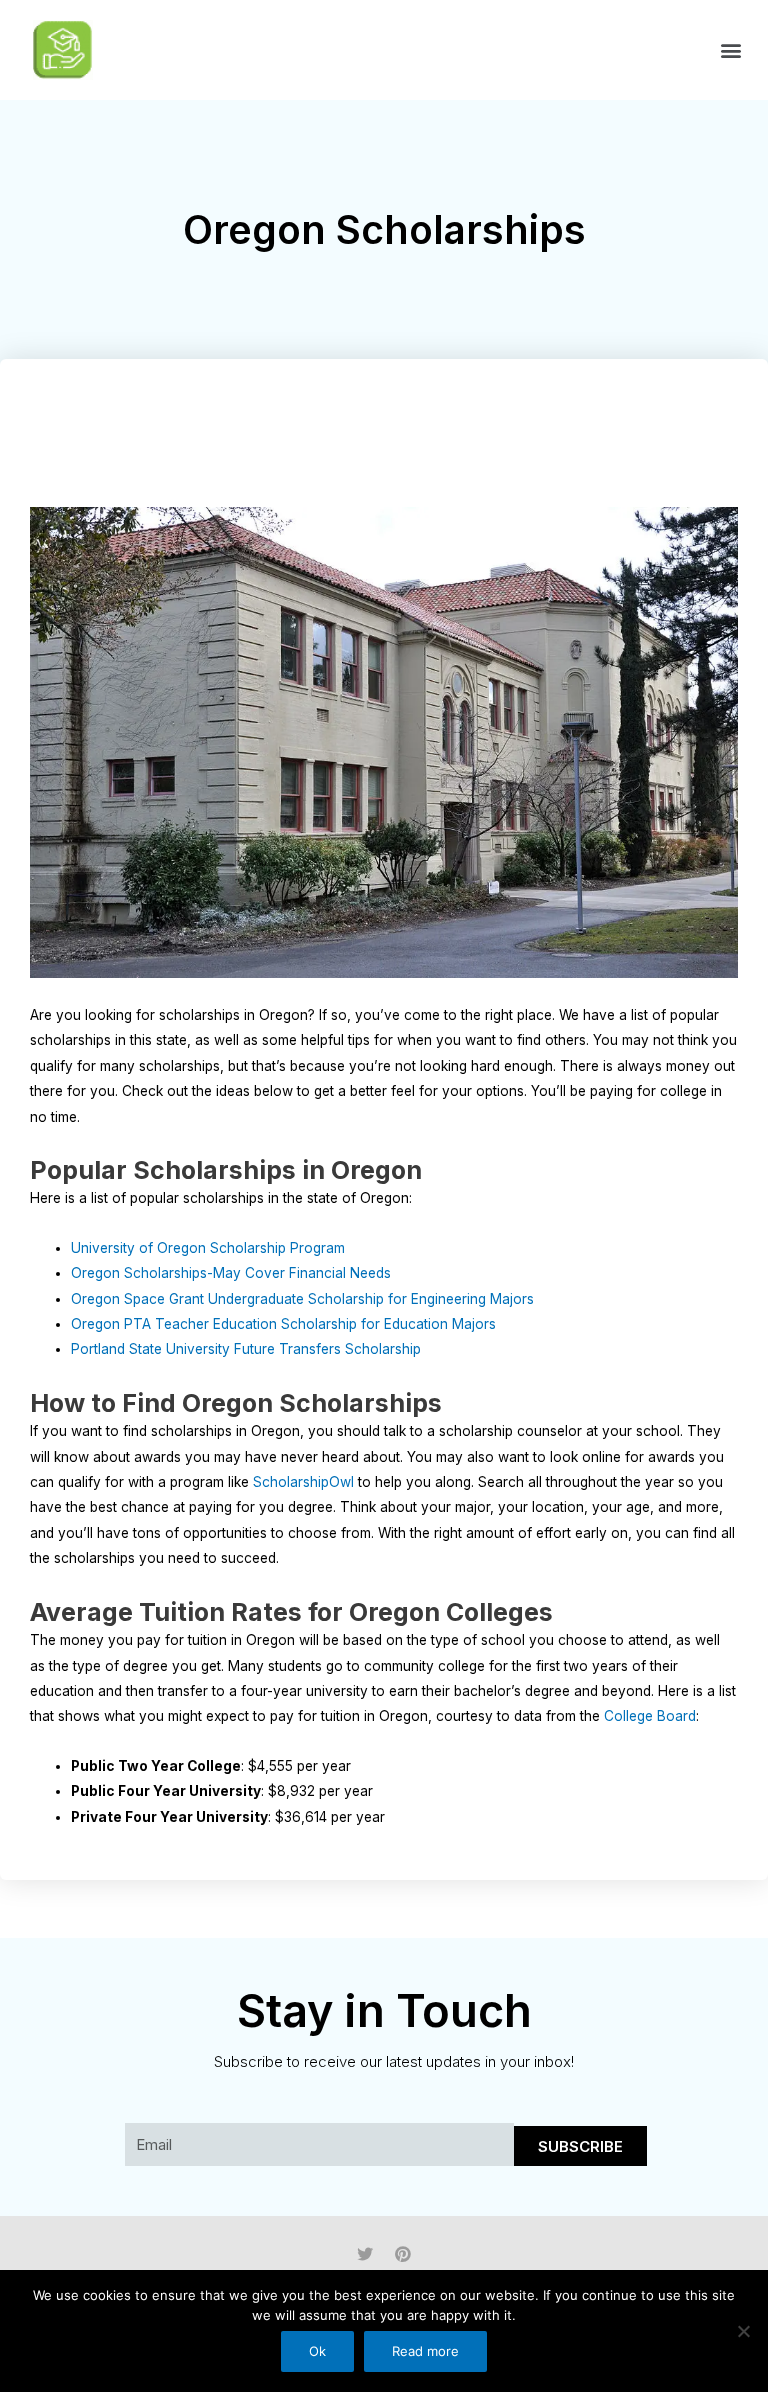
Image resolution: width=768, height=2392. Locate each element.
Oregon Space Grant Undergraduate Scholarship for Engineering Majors (302, 1299)
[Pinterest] (403, 2254)
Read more (425, 2351)
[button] (731, 50)
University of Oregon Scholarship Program (208, 1248)
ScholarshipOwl (303, 1482)
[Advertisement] (394, 444)
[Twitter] (365, 2254)
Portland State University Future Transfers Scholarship (246, 1349)
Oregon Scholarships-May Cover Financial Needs (231, 1273)
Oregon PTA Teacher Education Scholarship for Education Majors (283, 1324)
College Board (650, 1716)
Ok (317, 2351)
